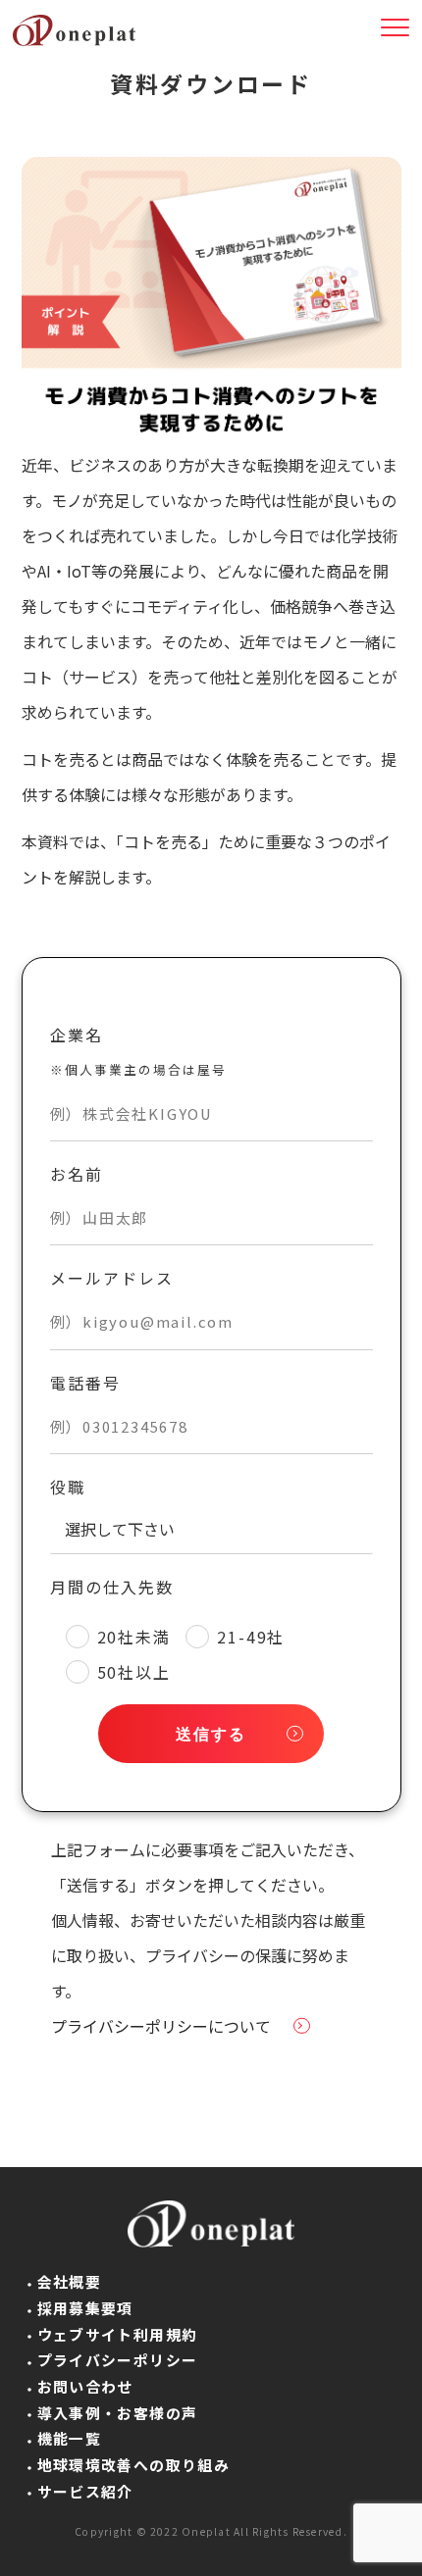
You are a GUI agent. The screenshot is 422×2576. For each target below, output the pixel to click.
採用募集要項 (85, 2308)
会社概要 (70, 2281)
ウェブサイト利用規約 (118, 2334)
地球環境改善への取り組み (134, 2465)
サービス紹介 (85, 2491)
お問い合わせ (85, 2386)
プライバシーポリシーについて (161, 2026)
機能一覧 (70, 2438)
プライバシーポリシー (118, 2360)
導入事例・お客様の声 (118, 2413)
